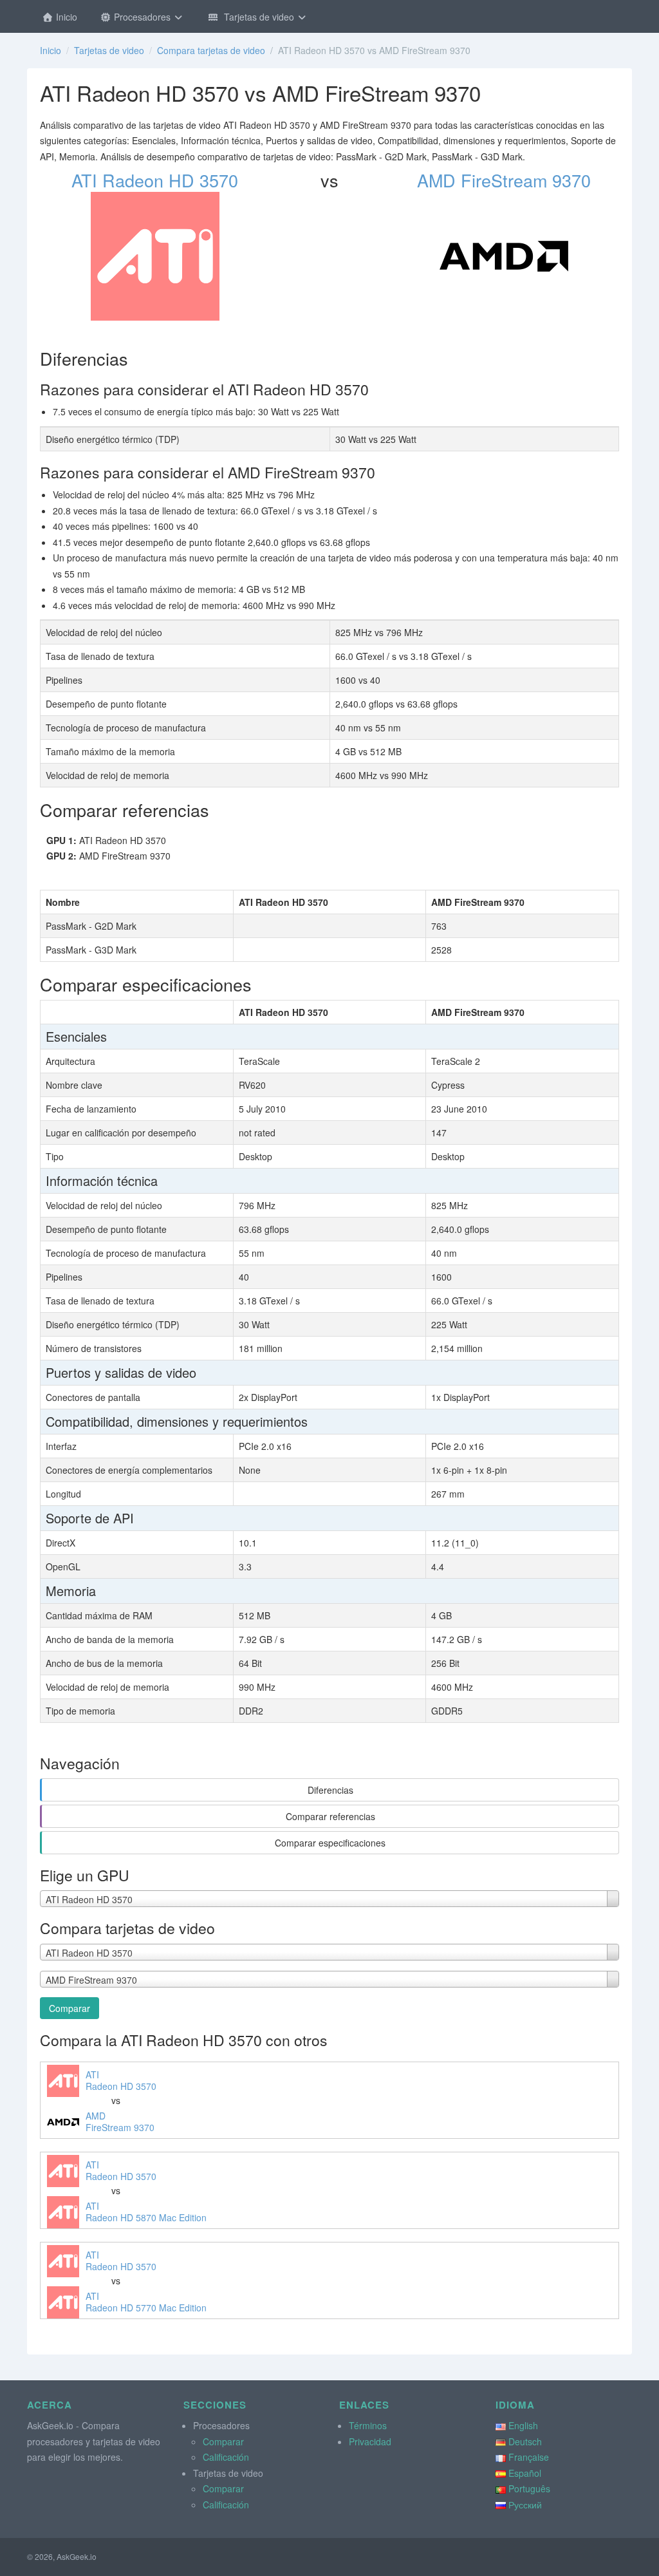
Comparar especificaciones (330, 1843)
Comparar (70, 2008)
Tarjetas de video (258, 17)
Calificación (226, 2457)
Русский (525, 2505)
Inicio (65, 17)
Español (525, 2473)
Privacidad (370, 2441)
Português (529, 2488)
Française (529, 2457)
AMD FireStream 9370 (504, 180)
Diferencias (330, 1790)
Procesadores (142, 17)
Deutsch (525, 2441)
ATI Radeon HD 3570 (155, 180)
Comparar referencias (330, 1816)
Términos (368, 2425)
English (523, 2425)
